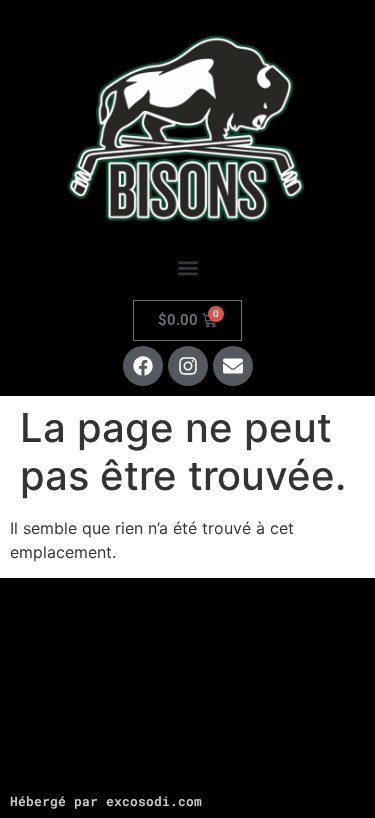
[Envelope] (233, 366)
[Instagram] (188, 366)
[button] (187, 268)
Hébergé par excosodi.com (106, 801)
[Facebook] (143, 366)
